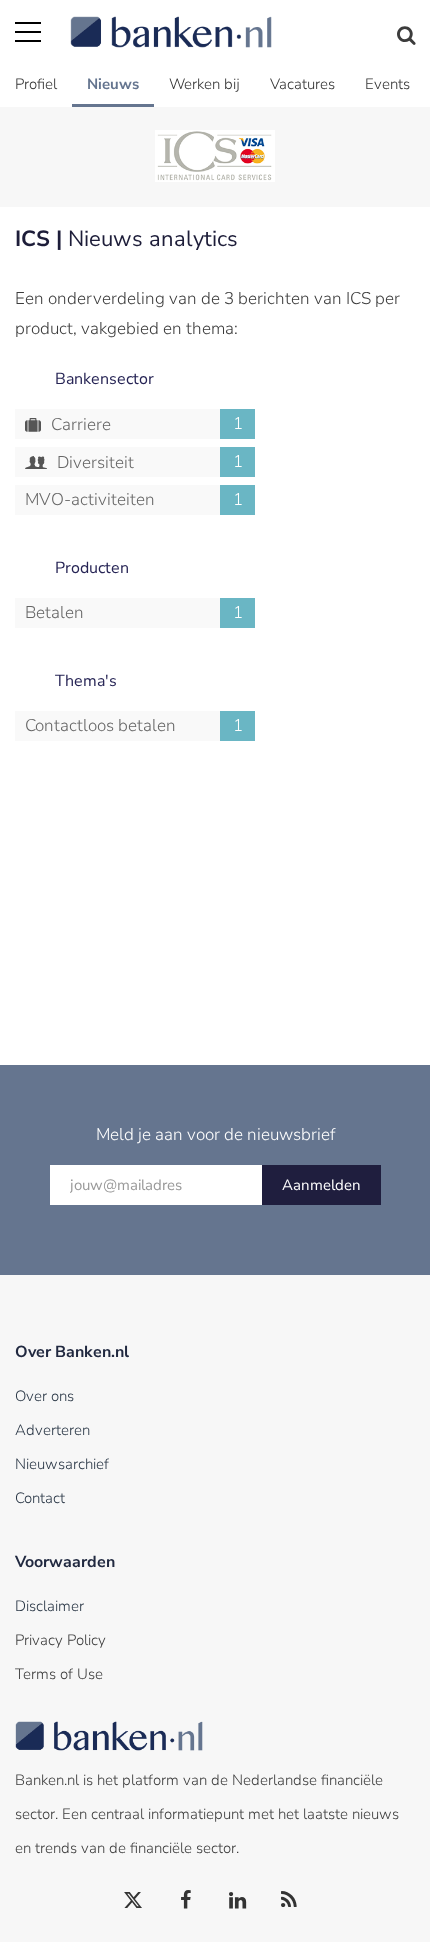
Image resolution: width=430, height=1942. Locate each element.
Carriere (144, 424)
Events (387, 84)
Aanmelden (321, 1185)
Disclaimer (49, 1606)
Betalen (134, 612)
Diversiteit (147, 462)
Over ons (44, 1396)
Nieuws (113, 84)
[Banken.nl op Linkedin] (238, 1901)
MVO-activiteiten (134, 499)
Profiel (36, 84)
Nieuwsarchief (62, 1464)
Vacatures (302, 84)
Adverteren (52, 1430)
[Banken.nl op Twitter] (134, 1901)
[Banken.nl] (242, 20)
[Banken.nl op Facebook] (186, 1901)
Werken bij (204, 84)
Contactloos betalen (134, 725)
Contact (40, 1498)
